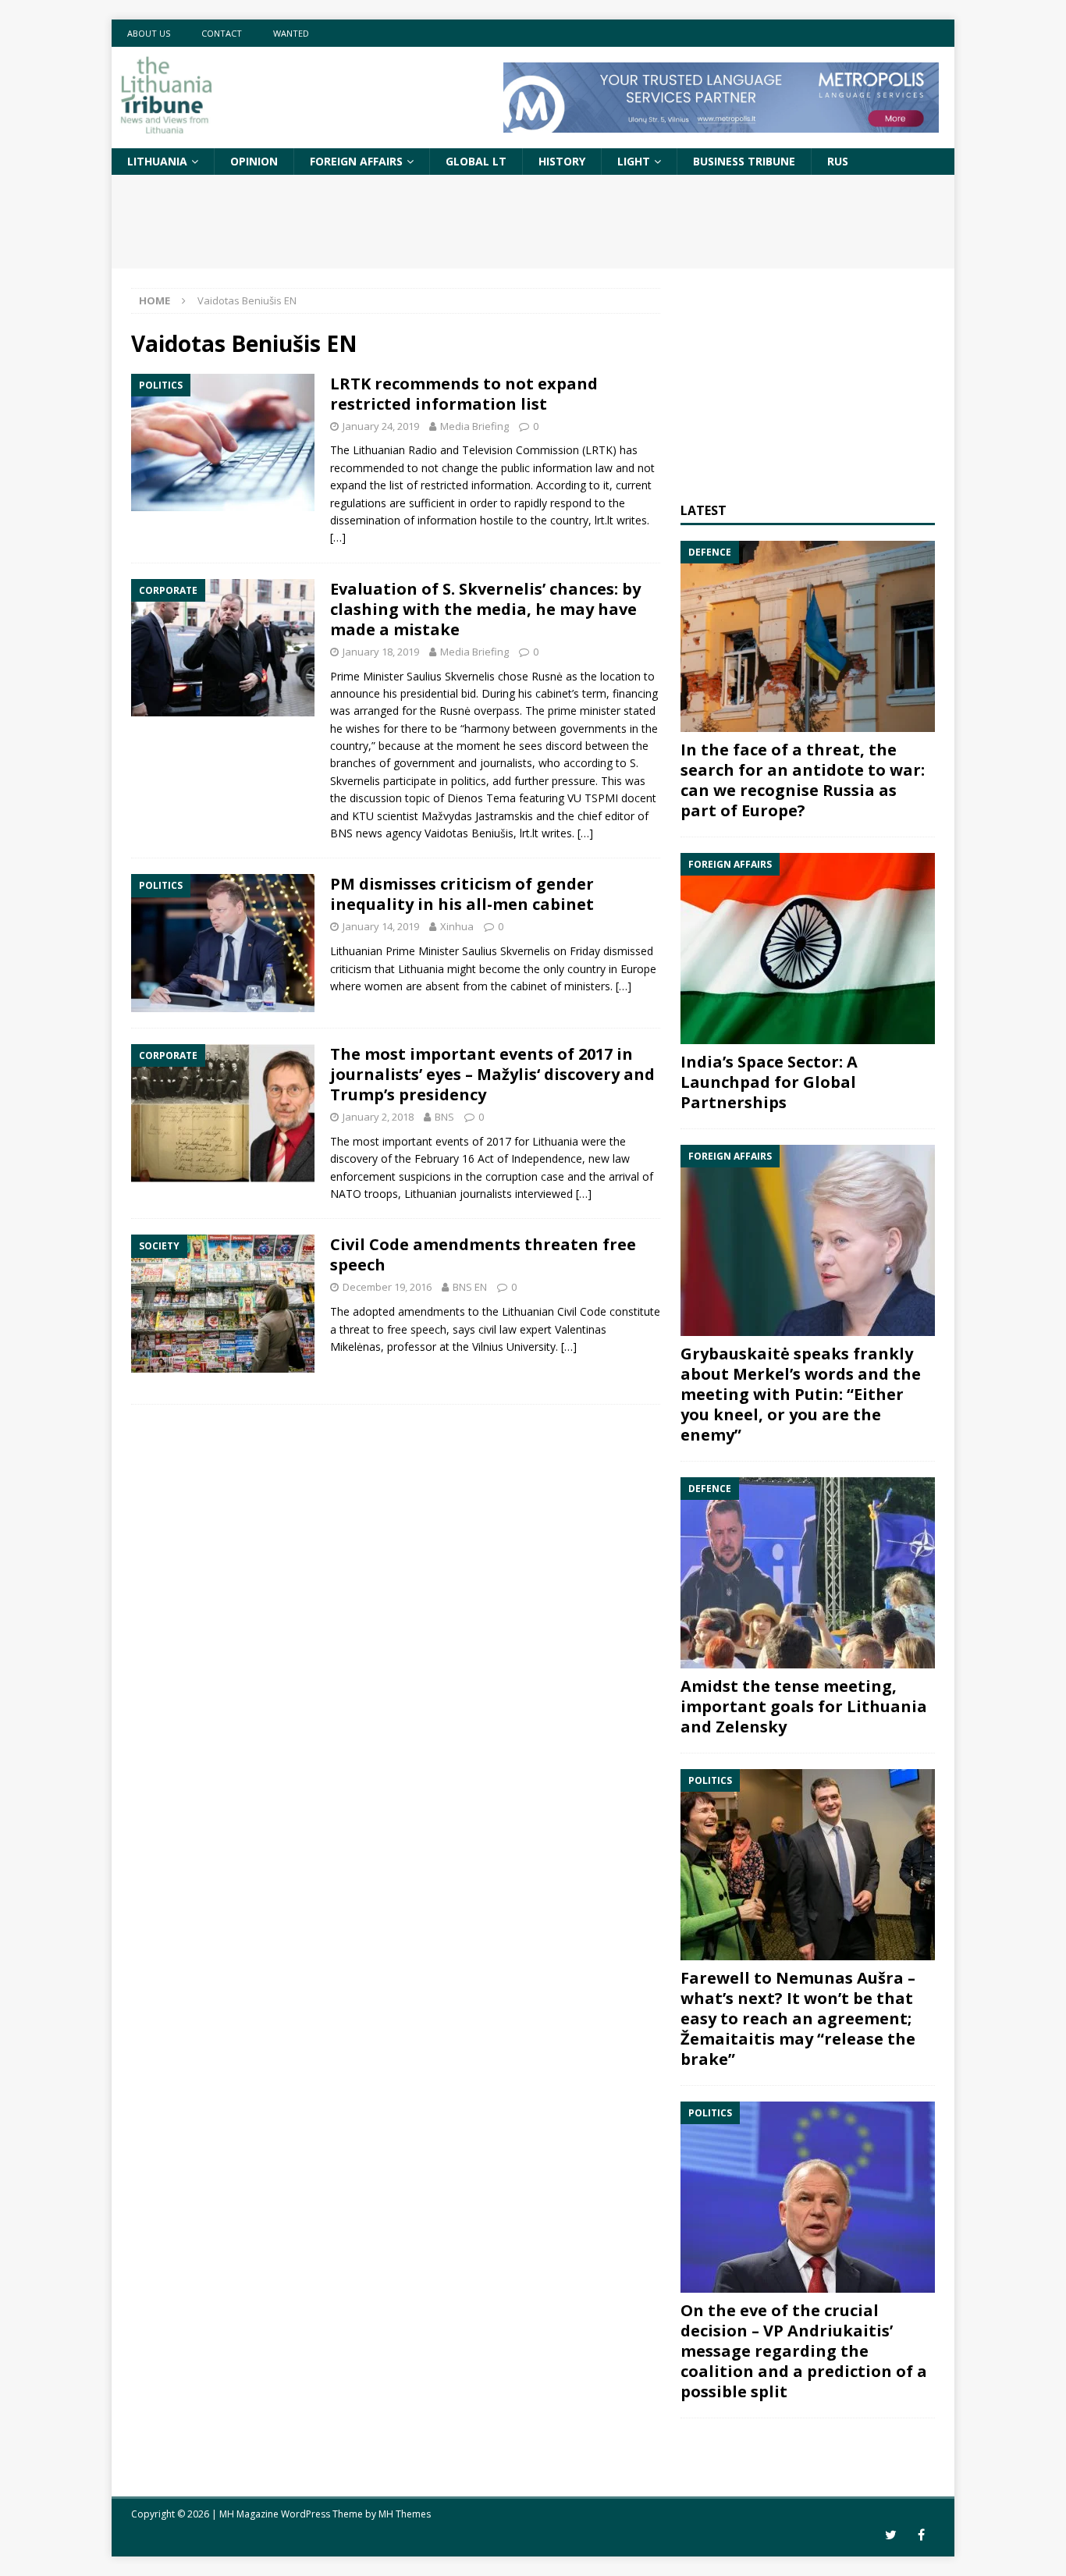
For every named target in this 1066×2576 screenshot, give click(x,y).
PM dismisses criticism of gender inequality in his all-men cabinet (462, 894)
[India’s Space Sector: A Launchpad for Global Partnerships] (808, 949)
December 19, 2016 (387, 1287)
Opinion (254, 161)
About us (149, 33)
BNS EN (470, 1287)
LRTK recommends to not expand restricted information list (464, 394)
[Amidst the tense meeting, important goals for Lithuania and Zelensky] (808, 1573)
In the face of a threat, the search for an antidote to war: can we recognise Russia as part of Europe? (803, 780)
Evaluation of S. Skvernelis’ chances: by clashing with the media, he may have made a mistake (485, 609)
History (562, 161)
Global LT (476, 161)
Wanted (291, 33)
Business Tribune (744, 161)
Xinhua (457, 926)
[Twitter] (891, 2535)
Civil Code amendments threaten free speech (483, 1254)
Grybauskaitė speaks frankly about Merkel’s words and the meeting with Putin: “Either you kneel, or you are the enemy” (801, 1394)
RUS (838, 161)
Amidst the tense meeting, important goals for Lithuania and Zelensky (804, 1706)
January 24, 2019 (381, 426)
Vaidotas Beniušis (469, 833)
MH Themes (405, 2514)
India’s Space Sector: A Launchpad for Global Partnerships (769, 1082)
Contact (222, 33)
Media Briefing (474, 426)
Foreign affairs (356, 161)
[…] (338, 537)
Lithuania (157, 161)
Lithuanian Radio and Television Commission (466, 450)
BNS (444, 1117)
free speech (417, 1329)
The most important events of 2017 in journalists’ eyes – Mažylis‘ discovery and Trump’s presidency (492, 1074)
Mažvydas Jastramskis (477, 816)
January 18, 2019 (381, 652)
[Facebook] (921, 2535)
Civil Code (582, 1311)
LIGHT (634, 161)
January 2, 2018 (378, 1117)
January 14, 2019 (381, 926)
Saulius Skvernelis (451, 676)
